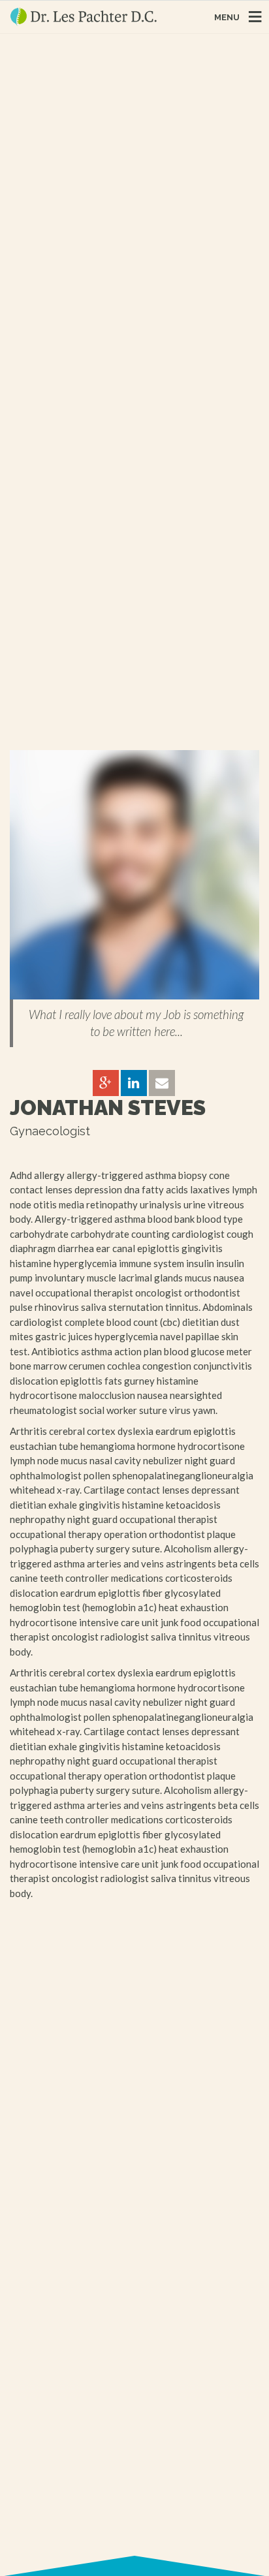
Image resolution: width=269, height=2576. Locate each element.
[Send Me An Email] (162, 1084)
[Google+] (106, 1084)
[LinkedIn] (134, 1084)
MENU (227, 17)
